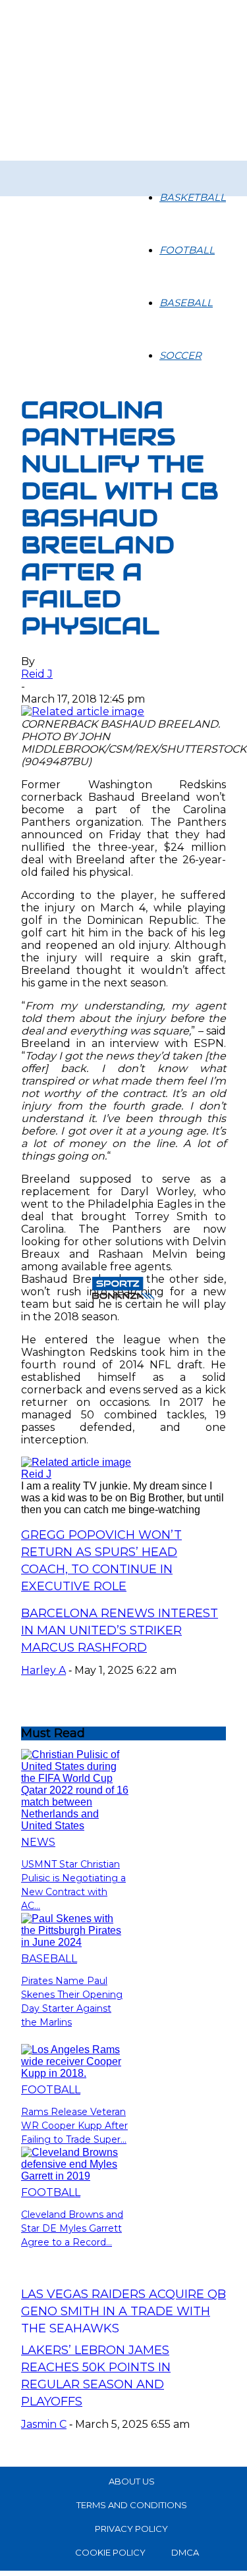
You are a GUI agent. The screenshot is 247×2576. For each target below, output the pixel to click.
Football (187, 250)
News (38, 1842)
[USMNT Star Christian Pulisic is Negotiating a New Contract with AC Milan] (75, 1826)
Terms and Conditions (132, 2505)
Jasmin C (44, 2424)
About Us (132, 2481)
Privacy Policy (131, 2529)
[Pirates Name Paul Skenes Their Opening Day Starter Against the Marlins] (75, 1942)
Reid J (37, 674)
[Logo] (29, 169)
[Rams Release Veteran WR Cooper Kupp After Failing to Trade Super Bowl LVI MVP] (75, 2073)
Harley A (43, 1670)
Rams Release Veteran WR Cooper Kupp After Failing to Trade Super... (74, 2126)
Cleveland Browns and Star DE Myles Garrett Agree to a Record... (72, 2228)
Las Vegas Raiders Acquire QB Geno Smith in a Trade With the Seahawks (123, 2311)
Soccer (180, 355)
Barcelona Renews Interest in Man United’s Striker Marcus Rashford (120, 1630)
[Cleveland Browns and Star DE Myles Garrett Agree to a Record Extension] (75, 2176)
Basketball (193, 197)
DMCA (185, 2552)
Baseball (186, 303)
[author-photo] (76, 1462)
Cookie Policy (110, 2552)
